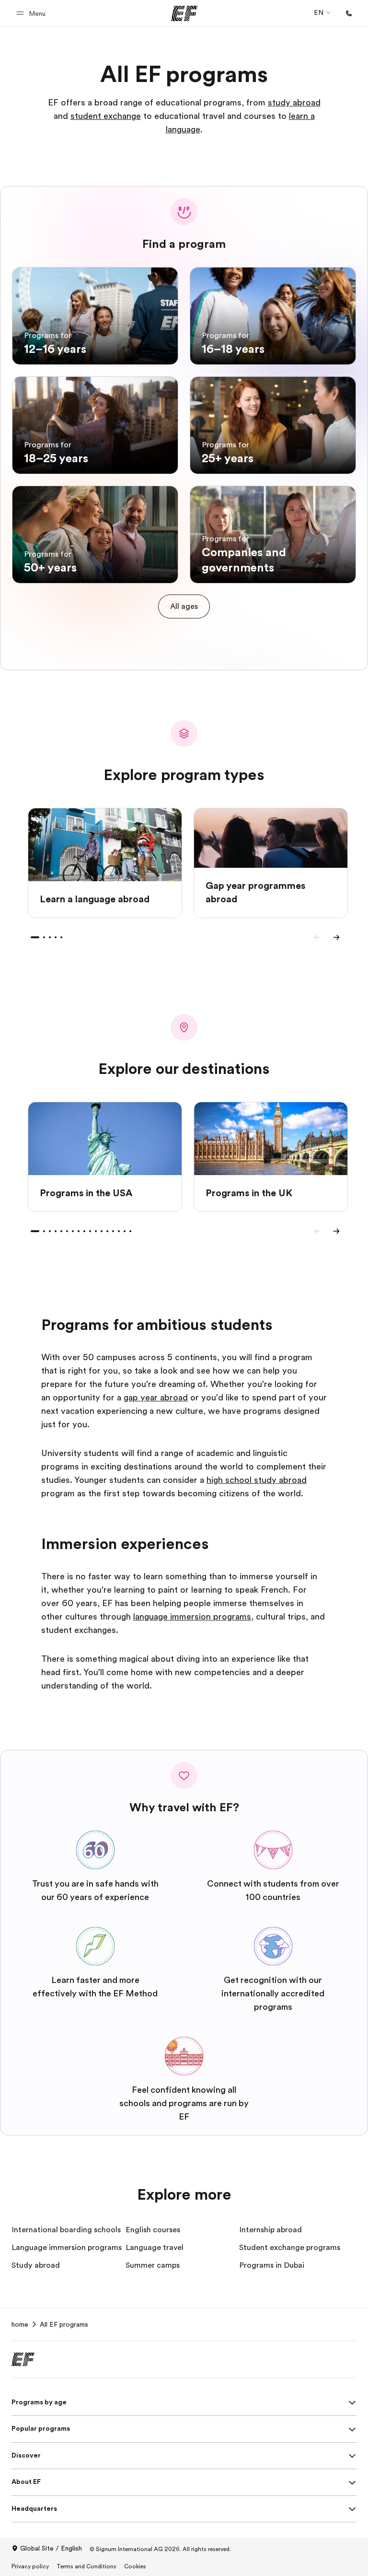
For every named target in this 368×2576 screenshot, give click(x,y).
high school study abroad (257, 1480)
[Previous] (317, 937)
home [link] (20, 2324)
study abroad (294, 103)
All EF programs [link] (64, 2324)
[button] (32, 13)
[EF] (184, 13)
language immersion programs (192, 1617)
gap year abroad (156, 1398)
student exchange (106, 116)
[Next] (336, 937)
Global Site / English (51, 2548)
